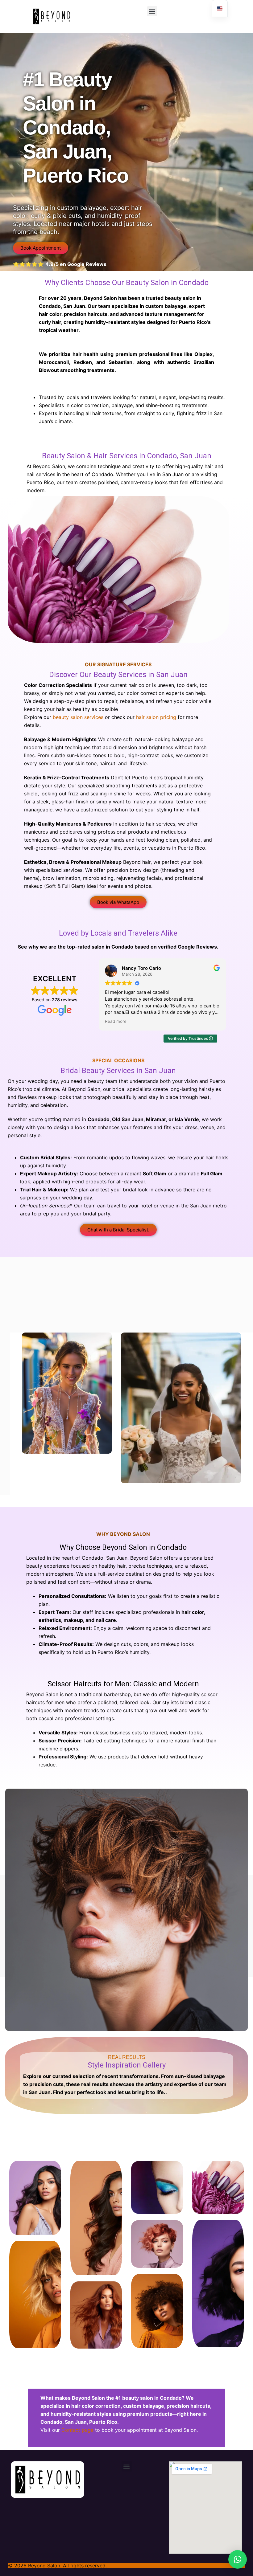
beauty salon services (78, 717)
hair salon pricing (156, 717)
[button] (152, 11)
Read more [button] (116, 1021)
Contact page (77, 2430)
